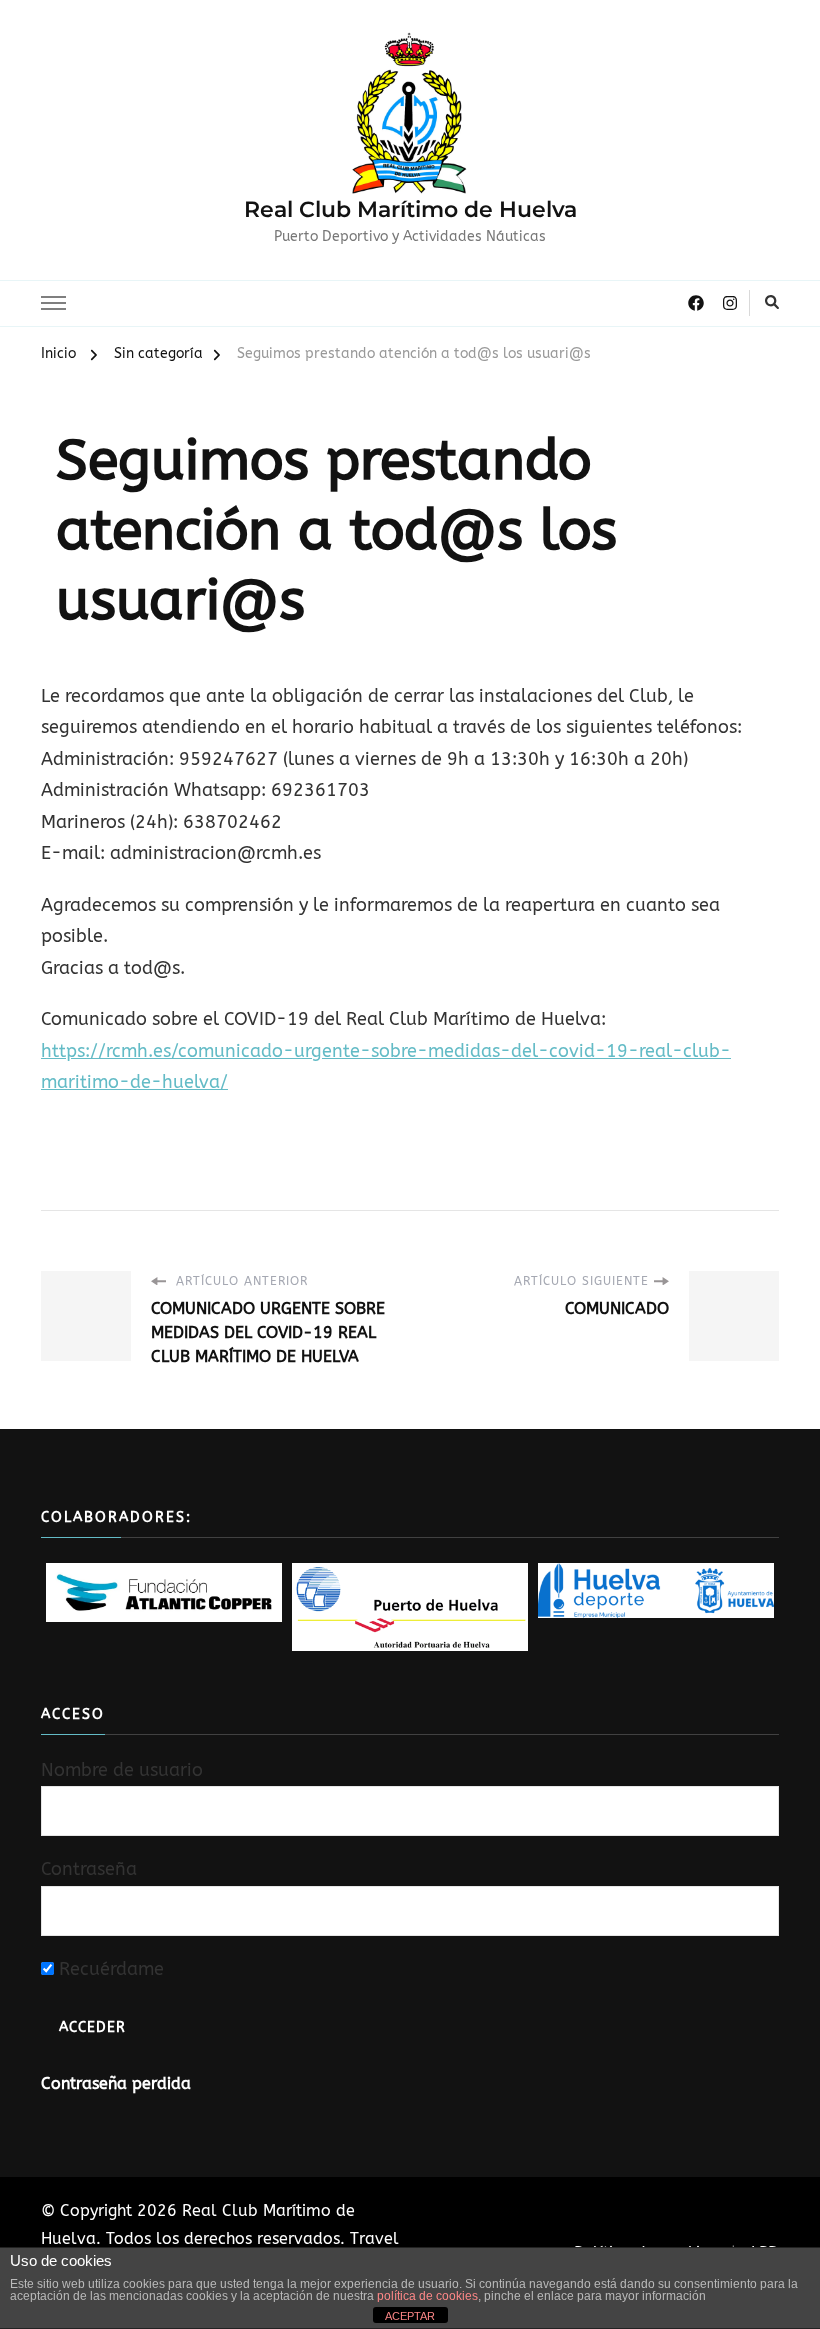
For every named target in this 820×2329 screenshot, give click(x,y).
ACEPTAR (410, 2316)
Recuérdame (109, 1969)
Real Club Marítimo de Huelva (410, 209)
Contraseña (89, 1869)
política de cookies (427, 2296)
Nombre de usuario (122, 1770)
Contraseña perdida (116, 2083)
